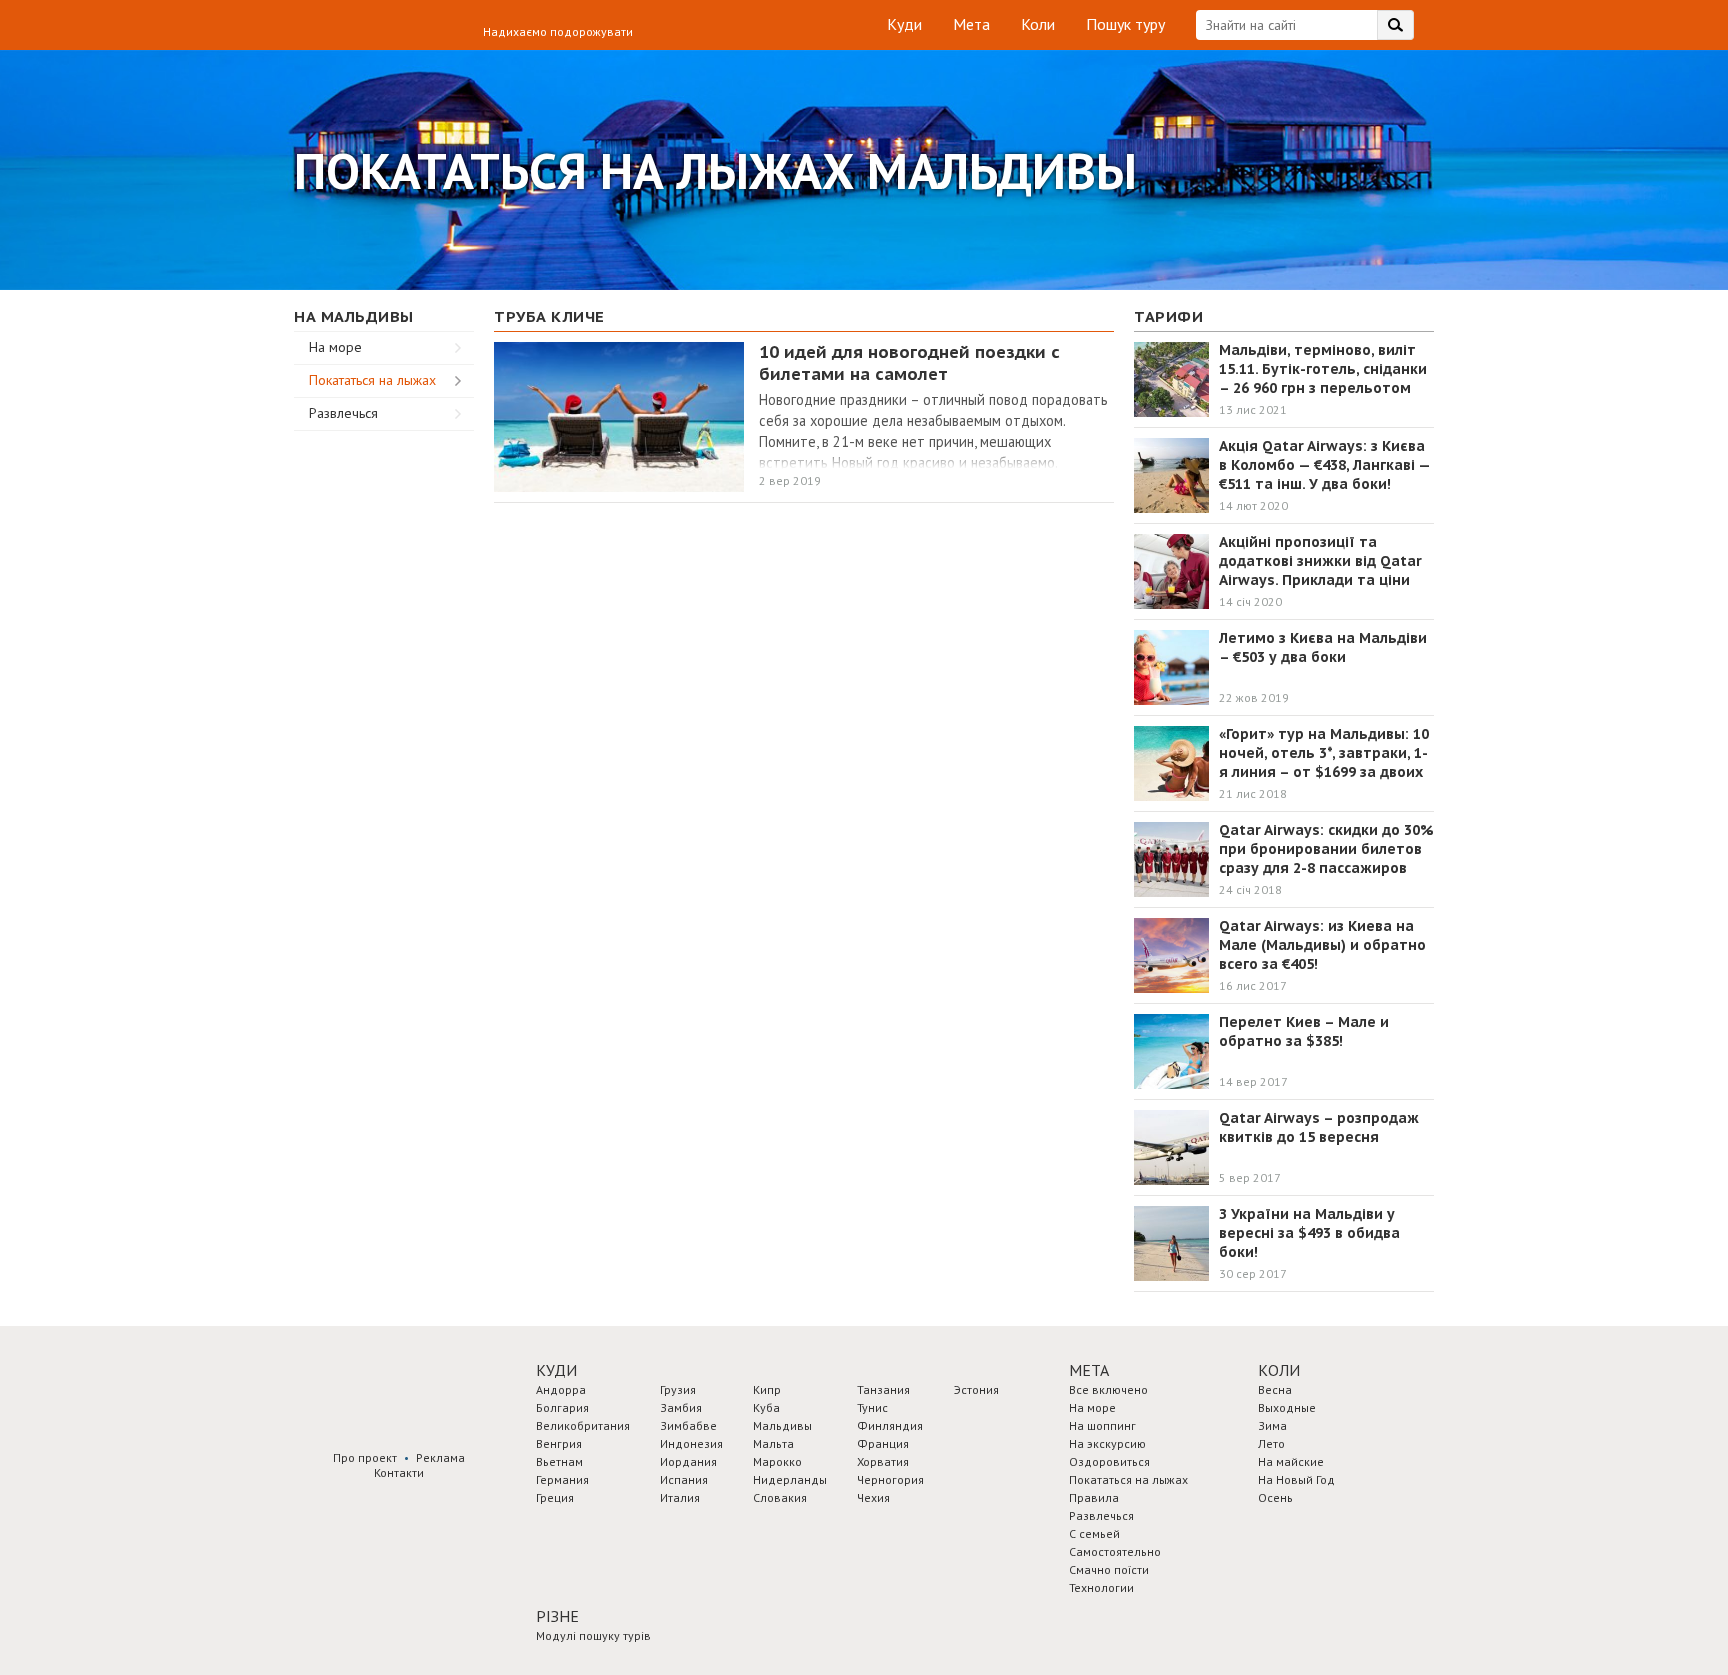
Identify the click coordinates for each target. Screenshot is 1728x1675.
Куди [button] (556, 1370)
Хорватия (883, 1461)
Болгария (562, 1407)
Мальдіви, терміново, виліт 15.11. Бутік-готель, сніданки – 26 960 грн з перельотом (1323, 369)
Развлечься (343, 413)
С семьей (1094, 1533)
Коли (1038, 24)
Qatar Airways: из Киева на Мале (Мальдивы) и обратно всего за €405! (1322, 945)
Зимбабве (688, 1425)
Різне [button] (557, 1616)
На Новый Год (1296, 1479)
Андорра (561, 1389)
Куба (766, 1407)
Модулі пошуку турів (593, 1635)
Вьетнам (559, 1461)
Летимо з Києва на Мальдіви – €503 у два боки (1323, 647)
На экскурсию (1107, 1443)
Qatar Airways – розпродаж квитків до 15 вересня (1319, 1127)
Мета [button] (1089, 1370)
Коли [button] (1279, 1370)
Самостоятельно (1115, 1551)
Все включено (1108, 1389)
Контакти (399, 1472)
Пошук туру (1125, 24)
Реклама (440, 1457)
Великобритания (583, 1425)
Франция (883, 1443)
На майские (1291, 1461)
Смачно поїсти (1109, 1569)
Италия (680, 1497)
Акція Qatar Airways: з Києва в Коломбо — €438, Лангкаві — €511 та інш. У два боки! (1324, 465)
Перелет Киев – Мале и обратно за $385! (1304, 1031)
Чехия (873, 1497)
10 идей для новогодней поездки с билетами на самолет (909, 363)
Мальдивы (782, 1425)
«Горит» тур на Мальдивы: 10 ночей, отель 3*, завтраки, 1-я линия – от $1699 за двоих (1324, 753)
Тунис (872, 1407)
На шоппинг (1102, 1425)
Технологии (1101, 1587)
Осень (1275, 1497)
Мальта (773, 1443)
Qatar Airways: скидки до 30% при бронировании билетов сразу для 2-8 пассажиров (1326, 849)
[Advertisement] (384, 731)
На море (335, 347)
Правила (1094, 1497)
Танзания (883, 1389)
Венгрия (559, 1443)
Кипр (767, 1389)
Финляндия (890, 1425)
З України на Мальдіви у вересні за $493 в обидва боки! (1309, 1233)
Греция (555, 1497)
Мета (971, 24)
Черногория (890, 1479)
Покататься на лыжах (372, 380)
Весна (1275, 1389)
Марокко (777, 1461)
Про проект (365, 1457)
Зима (1272, 1425)
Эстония (976, 1389)
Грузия (678, 1389)
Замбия (681, 1407)
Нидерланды (790, 1479)
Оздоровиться (1109, 1461)
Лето (1271, 1443)
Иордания (688, 1461)
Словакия (780, 1497)
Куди (904, 24)
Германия (562, 1479)
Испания (684, 1479)
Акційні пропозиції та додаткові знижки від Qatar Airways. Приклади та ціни (1320, 561)
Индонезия (691, 1443)
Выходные (1287, 1407)
